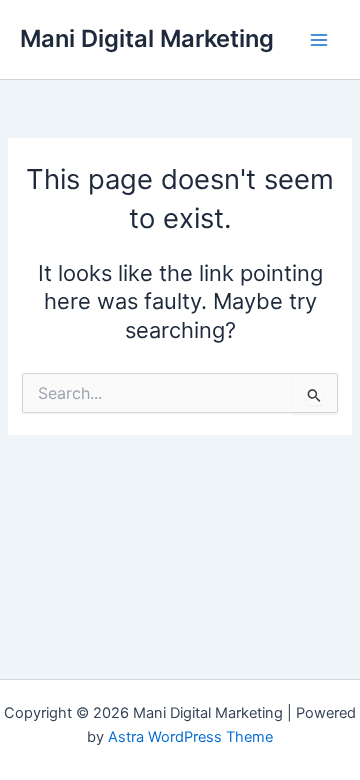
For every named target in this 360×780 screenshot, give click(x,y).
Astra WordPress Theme (190, 737)
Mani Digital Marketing (147, 38)
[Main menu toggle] (319, 40)
